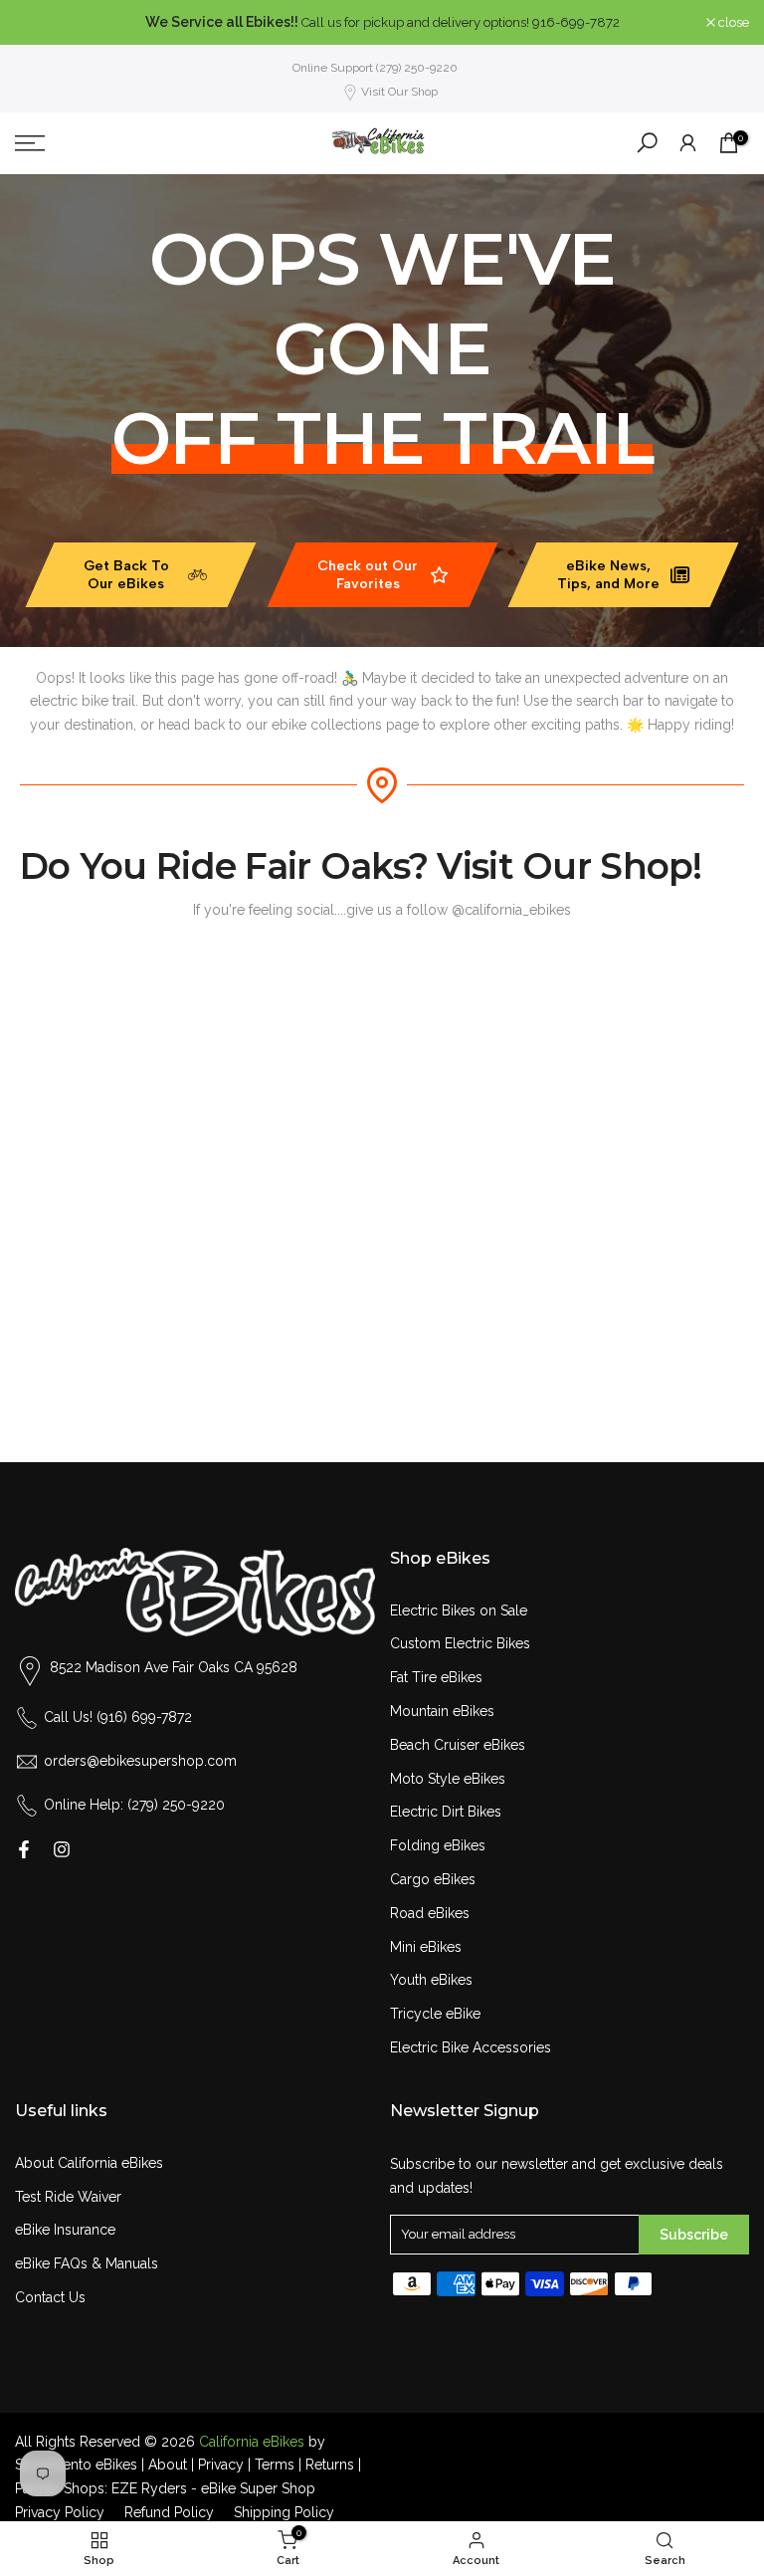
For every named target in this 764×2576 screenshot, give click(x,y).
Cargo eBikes (433, 1879)
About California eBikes (89, 2163)
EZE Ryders (149, 2488)
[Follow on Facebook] (24, 1849)
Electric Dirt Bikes (446, 1812)
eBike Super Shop (258, 2488)
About (168, 2465)
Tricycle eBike (435, 2014)
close (41, 22)
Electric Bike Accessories (471, 2047)
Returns (330, 2465)
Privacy (221, 2465)
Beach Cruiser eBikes (458, 1745)
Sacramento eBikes (76, 2465)
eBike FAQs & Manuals (87, 2263)
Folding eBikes (438, 1845)
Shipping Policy (284, 2512)
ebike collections (327, 725)
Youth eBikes (431, 1980)
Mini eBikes (426, 1947)
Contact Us (50, 2297)
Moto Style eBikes (448, 1779)
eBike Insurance (65, 2230)
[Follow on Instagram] (62, 1849)
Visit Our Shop (399, 92)
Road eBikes (430, 1913)
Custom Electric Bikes (460, 1643)
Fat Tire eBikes (436, 1677)
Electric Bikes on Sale (459, 1610)
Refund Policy (169, 2512)
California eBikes (252, 2442)
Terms (275, 2465)
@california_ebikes (511, 910)
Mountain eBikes (442, 1711)
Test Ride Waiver (68, 2197)
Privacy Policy (60, 2512)
